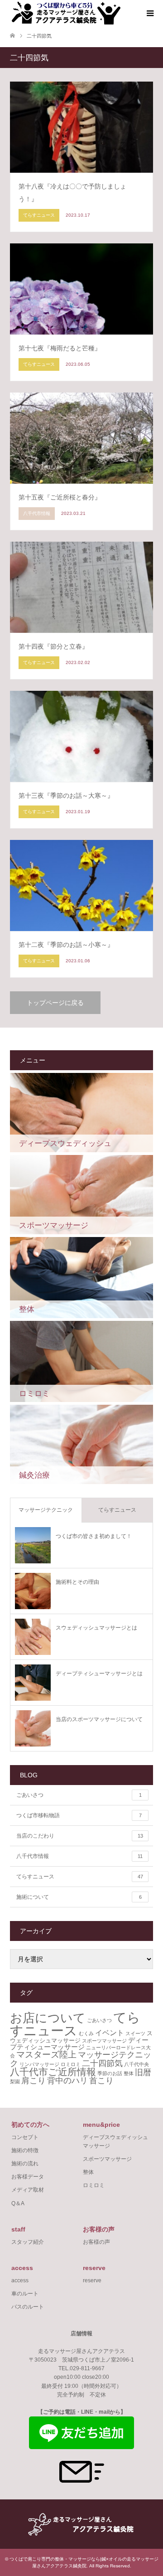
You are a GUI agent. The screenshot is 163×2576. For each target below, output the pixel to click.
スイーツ (135, 2033)
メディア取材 (28, 2190)
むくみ (86, 2033)
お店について (48, 2018)
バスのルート (28, 2307)
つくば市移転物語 (79, 1815)
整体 (129, 2073)
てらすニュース (117, 1510)
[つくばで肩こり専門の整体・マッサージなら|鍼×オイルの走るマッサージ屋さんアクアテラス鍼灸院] (65, 13)
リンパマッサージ (39, 2064)
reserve (92, 2280)
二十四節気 (102, 2063)
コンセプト (25, 2137)
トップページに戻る (55, 1003)
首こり (101, 2081)
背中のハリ (67, 2081)
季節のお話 (110, 2073)
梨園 (15, 2081)
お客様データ (28, 2177)
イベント (110, 2033)
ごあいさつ (79, 1795)
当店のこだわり (80, 1836)
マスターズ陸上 (46, 2054)
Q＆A (18, 2203)
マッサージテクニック (46, 1510)
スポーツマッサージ (104, 2041)
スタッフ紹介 (28, 2242)
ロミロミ (71, 2064)
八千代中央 (137, 2064)
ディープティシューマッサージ (79, 2044)
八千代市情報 (79, 1856)
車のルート (25, 2294)
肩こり (34, 2081)
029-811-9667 (87, 2368)
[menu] (149, 14)
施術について (79, 1897)
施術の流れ (25, 2164)
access (20, 2280)
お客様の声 (96, 2242)
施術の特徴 (25, 2150)
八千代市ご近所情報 (53, 2072)
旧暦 (143, 2072)
